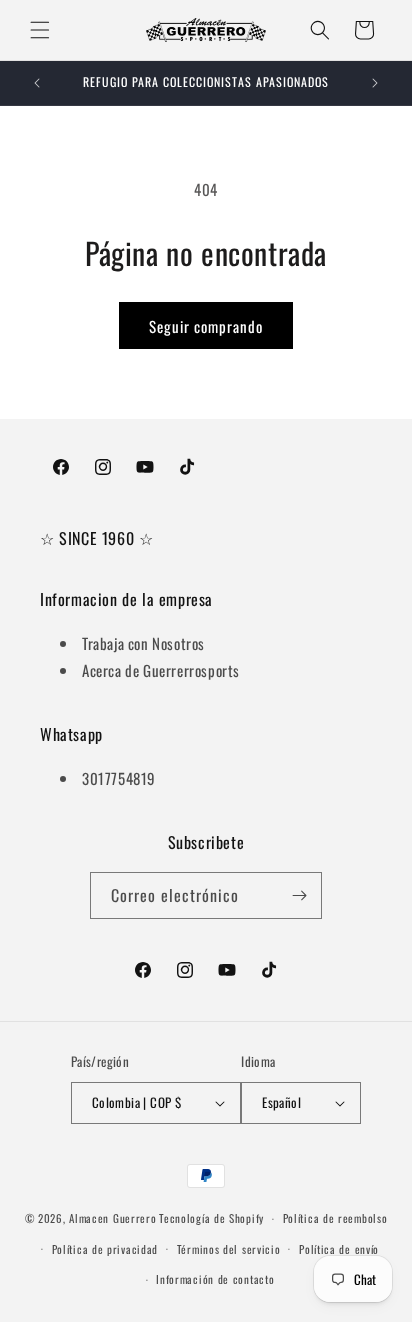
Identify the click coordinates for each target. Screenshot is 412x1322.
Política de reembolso (335, 1218)
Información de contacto (215, 1279)
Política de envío (339, 1249)
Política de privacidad (105, 1249)
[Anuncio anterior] (37, 83)
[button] (40, 30)
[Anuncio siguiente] (375, 83)
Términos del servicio (229, 1249)
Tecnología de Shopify (211, 1218)
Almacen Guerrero (112, 1218)
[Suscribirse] (299, 895)
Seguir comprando (206, 326)
